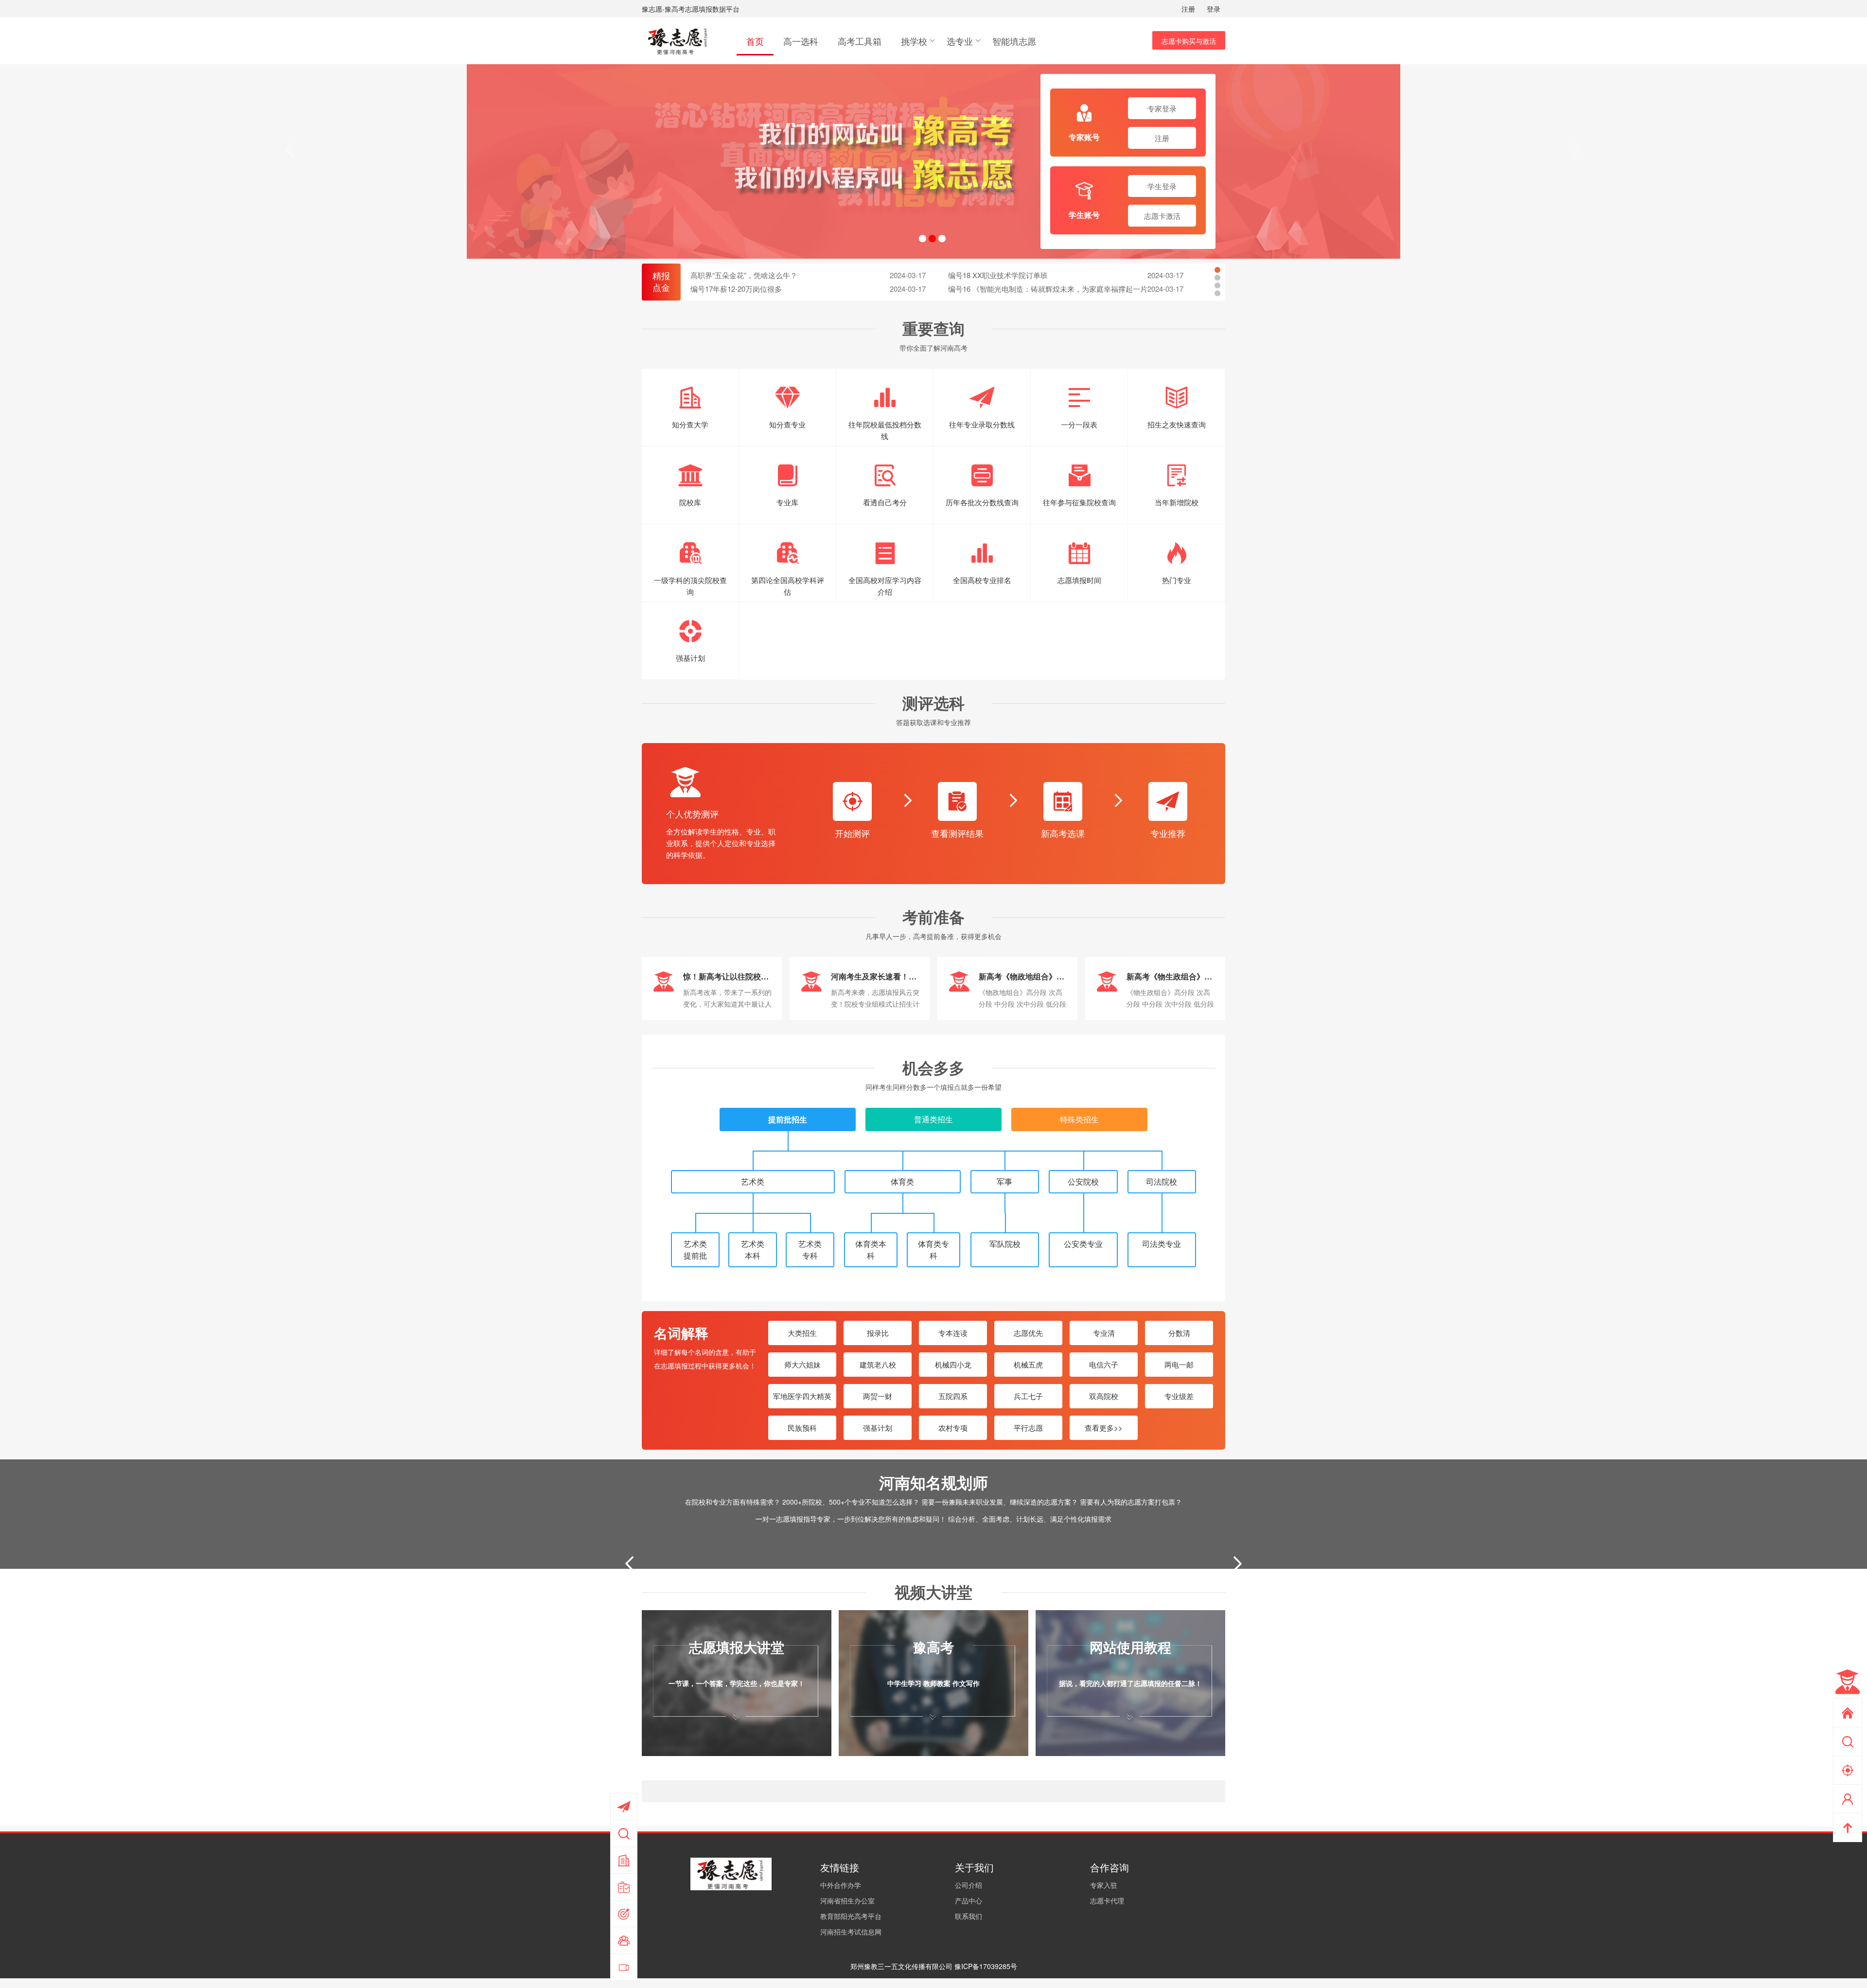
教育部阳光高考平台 (851, 1916)
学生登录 (1162, 186)
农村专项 (953, 1428)
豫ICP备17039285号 (986, 1966)
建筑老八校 (878, 1364)
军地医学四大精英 (802, 1396)
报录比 (878, 1333)
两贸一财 (878, 1396)
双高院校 (1104, 1396)
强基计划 (878, 1428)
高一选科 (801, 41)
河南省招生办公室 (847, 1900)
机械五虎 (1028, 1364)
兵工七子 (1028, 1396)
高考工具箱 (860, 41)
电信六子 (1104, 1364)
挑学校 (914, 41)
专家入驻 (1104, 1885)
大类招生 (802, 1333)
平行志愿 (1028, 1428)
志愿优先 (1028, 1333)
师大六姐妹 (802, 1364)
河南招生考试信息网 (851, 1932)
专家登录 (1162, 108)
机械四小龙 (953, 1364)
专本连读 (953, 1333)
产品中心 (969, 1900)
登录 (1214, 9)
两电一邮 (1179, 1364)
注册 (1188, 9)
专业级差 (1179, 1396)
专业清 (1104, 1333)
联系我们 (969, 1916)
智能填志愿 (1014, 41)
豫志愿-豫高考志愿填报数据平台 (691, 9)
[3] (933, 161)
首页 (755, 41)
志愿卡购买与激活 (1189, 41)
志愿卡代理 (1107, 1900)
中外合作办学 (841, 1885)
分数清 (1179, 1333)
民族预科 (802, 1428)
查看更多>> (1104, 1428)
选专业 (960, 41)
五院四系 (953, 1396)
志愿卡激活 (1162, 216)
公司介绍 (969, 1885)
